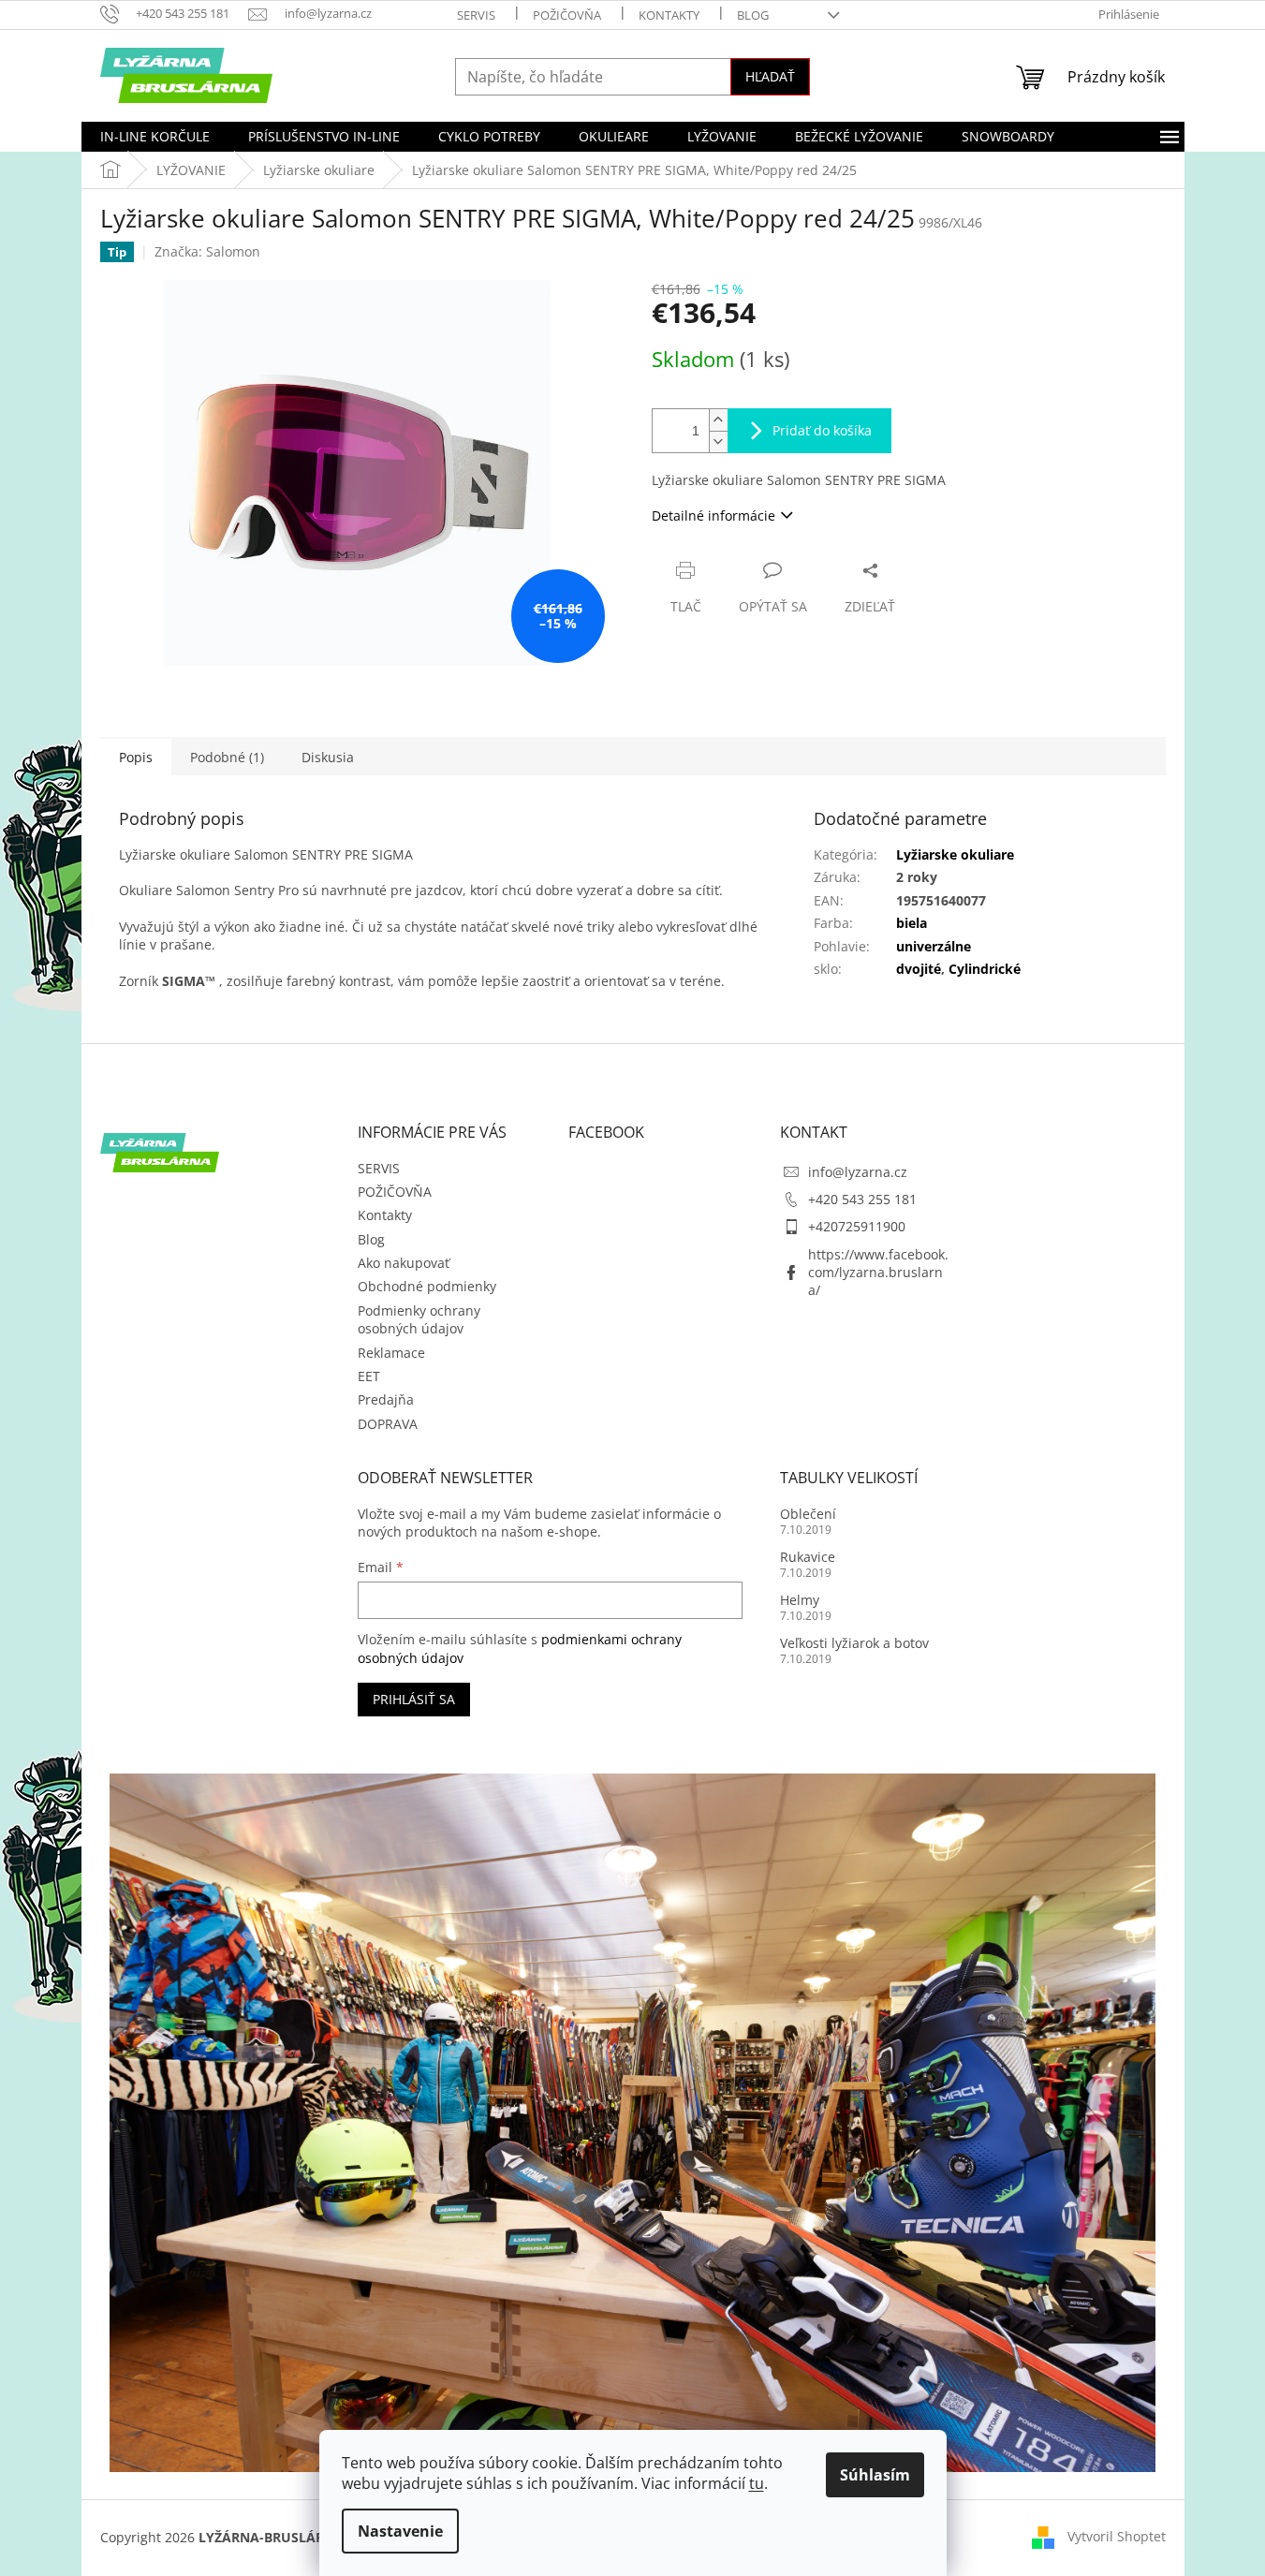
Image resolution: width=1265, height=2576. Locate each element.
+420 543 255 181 (862, 1199)
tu (757, 2483)
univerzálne (934, 946)
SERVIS (476, 15)
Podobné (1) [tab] (227, 757)
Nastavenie (400, 2531)
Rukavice (808, 1557)
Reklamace (391, 1353)
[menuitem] (155, 137)
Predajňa (386, 1399)
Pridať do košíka (822, 430)
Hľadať (770, 76)
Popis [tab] (136, 757)
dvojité (919, 969)
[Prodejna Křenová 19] (633, 2121)
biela (912, 923)
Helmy (800, 1600)
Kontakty (669, 15)
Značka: (207, 251)
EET (369, 1376)
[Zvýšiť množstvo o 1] (718, 420)
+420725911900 (857, 1226)
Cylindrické (985, 969)
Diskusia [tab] (328, 757)
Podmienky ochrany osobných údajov (419, 1319)
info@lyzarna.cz (858, 1172)
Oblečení (808, 1514)
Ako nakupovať (404, 1263)
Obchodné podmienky (427, 1286)
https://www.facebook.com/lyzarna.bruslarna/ (878, 1273)
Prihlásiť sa (414, 1699)
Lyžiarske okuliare (955, 854)
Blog (753, 15)
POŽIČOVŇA (567, 15)
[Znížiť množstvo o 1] (718, 442)
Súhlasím (875, 2475)
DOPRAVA (388, 1424)
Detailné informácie (713, 515)
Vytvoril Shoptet (1117, 2536)
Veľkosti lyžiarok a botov (854, 1643)
